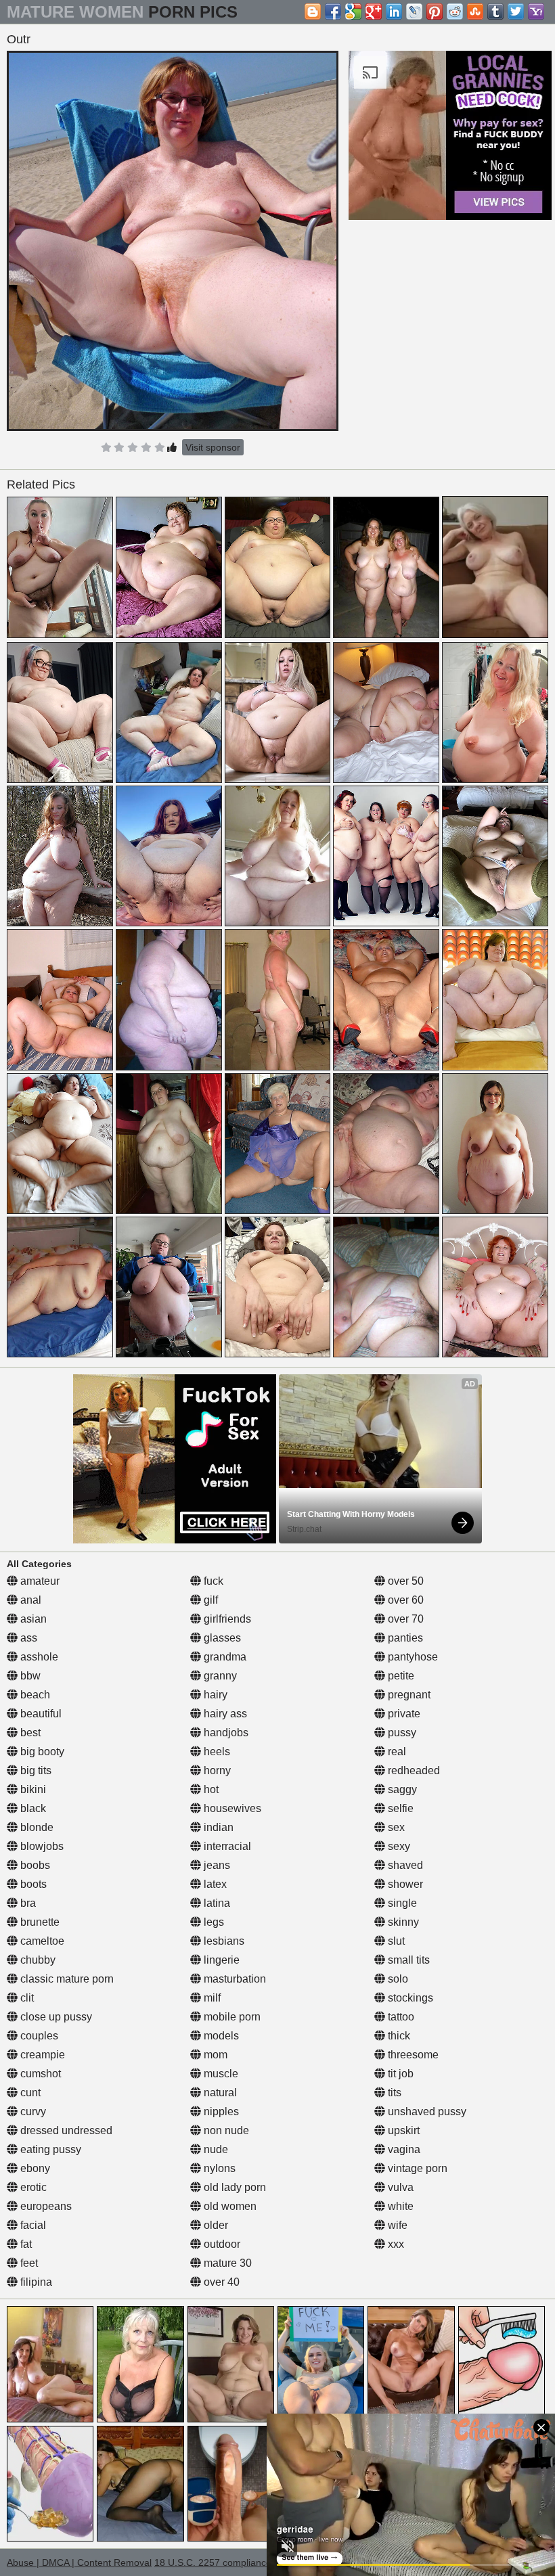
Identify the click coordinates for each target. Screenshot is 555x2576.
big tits (35, 1770)
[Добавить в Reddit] (455, 12)
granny (219, 1676)
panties (404, 1638)
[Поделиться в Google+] (374, 12)
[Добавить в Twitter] (516, 12)
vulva (399, 2187)
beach (34, 1695)
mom (214, 2055)
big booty (41, 1752)
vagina (403, 2149)
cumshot (39, 2074)
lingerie (220, 1960)
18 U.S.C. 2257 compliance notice (227, 2562)
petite (400, 1676)
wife (396, 2225)
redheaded (413, 1770)
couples (38, 2036)
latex (214, 1884)
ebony (34, 2168)
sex (395, 1827)
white (399, 2206)
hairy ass (224, 1714)
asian (32, 1619)
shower (404, 1884)
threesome (412, 2055)
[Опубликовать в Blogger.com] (313, 12)
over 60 (404, 1600)
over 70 (404, 1619)
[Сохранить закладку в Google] (353, 12)
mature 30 (226, 2263)
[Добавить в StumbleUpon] (475, 12)
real (396, 1752)
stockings (409, 1998)
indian (217, 1827)
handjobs (225, 1733)
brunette (39, 1922)
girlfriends (226, 1619)
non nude (225, 2130)
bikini (32, 1789)
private (403, 1714)
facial (32, 2225)
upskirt (402, 2130)
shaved (404, 1865)
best (29, 1733)
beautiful (40, 1714)
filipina (35, 2282)
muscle (220, 2074)
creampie (41, 2055)
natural (219, 2093)
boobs (34, 1865)
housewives (231, 1808)
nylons (218, 2168)
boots (32, 1884)
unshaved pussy (426, 2111)
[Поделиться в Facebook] (333, 12)
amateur (39, 1581)
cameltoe (41, 1941)
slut (395, 1941)
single (401, 1903)
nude (215, 2149)
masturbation (234, 1979)
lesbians (223, 1941)
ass (27, 1638)
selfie (399, 1808)
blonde (36, 1827)
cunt (29, 2093)
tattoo (400, 2017)
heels (216, 1752)
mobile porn (231, 2017)
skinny (402, 1922)
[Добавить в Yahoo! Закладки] (536, 12)
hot (210, 1789)
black (32, 1808)
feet (28, 2263)
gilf (209, 1600)
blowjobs (41, 1846)
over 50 (404, 1581)
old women (229, 2206)
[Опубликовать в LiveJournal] (414, 12)
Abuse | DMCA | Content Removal (79, 2562)
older (215, 2225)
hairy (214, 1695)
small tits (407, 1960)
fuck (212, 1581)
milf (211, 1998)
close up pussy (55, 2017)
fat (25, 2244)
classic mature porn (66, 1979)
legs (213, 1922)
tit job (399, 2074)
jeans (216, 1865)
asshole (38, 1657)
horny (216, 1770)
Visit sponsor (213, 447)
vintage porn (416, 2168)
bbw (29, 1676)
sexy (398, 1846)
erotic (32, 2187)
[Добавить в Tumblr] (495, 12)
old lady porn (234, 2187)
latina (216, 1903)
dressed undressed (65, 2130)
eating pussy (49, 2149)
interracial (226, 1846)
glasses (221, 1638)
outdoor (221, 2244)
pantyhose (412, 1657)
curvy (32, 2111)
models (220, 2036)
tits (393, 2093)
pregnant (408, 1695)
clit (26, 1998)
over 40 (220, 2282)
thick (398, 2036)
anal (29, 1600)
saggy (401, 1789)
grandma (224, 1657)
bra (27, 1903)
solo (397, 1979)
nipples (220, 2111)
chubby (37, 1960)
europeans (45, 2206)
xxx (395, 2244)
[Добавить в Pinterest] (435, 12)
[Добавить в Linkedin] (394, 12)
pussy (401, 1733)
